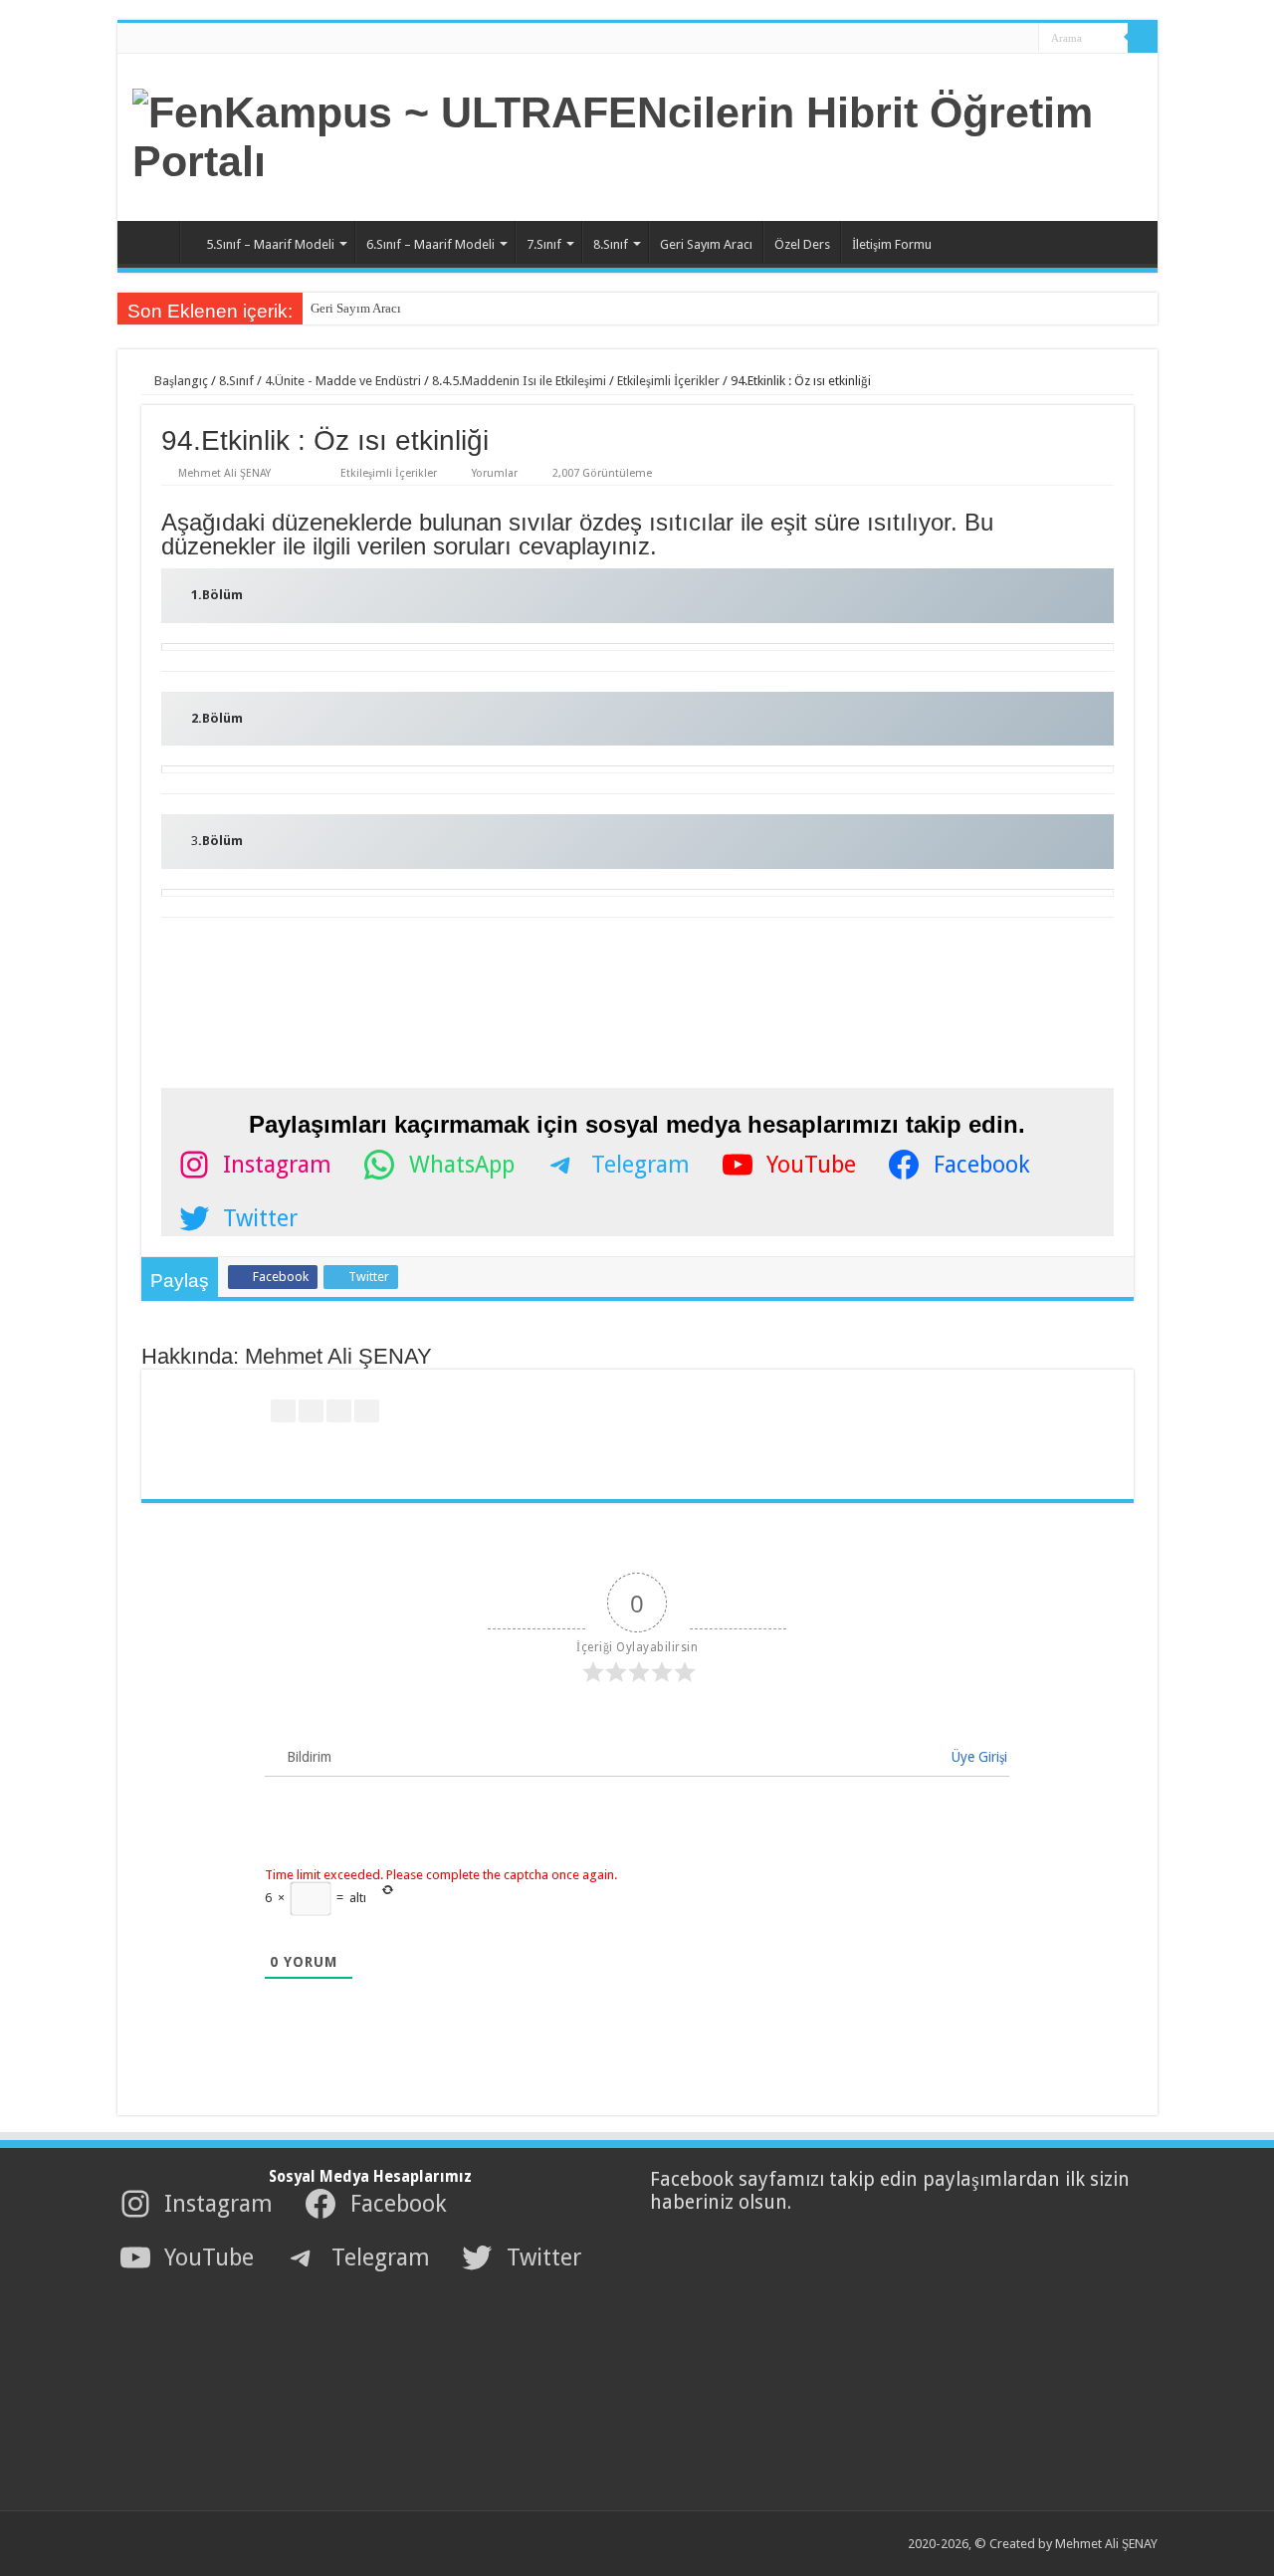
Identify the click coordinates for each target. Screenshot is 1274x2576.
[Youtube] (998, 39)
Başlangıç (180, 381)
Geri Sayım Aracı (706, 244)
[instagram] (1017, 39)
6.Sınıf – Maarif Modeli (430, 244)
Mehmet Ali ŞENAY (224, 473)
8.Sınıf (611, 244)
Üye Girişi (977, 1757)
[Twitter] (979, 39)
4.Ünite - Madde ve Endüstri (343, 381)
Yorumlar (495, 473)
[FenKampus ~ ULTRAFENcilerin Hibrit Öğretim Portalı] (637, 133)
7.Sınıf (544, 244)
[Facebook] (960, 39)
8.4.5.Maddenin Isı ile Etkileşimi (519, 381)
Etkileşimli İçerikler (668, 381)
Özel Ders (802, 244)
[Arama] (1143, 38)
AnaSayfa (153, 242)
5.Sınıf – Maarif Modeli (270, 244)
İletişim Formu (892, 244)
